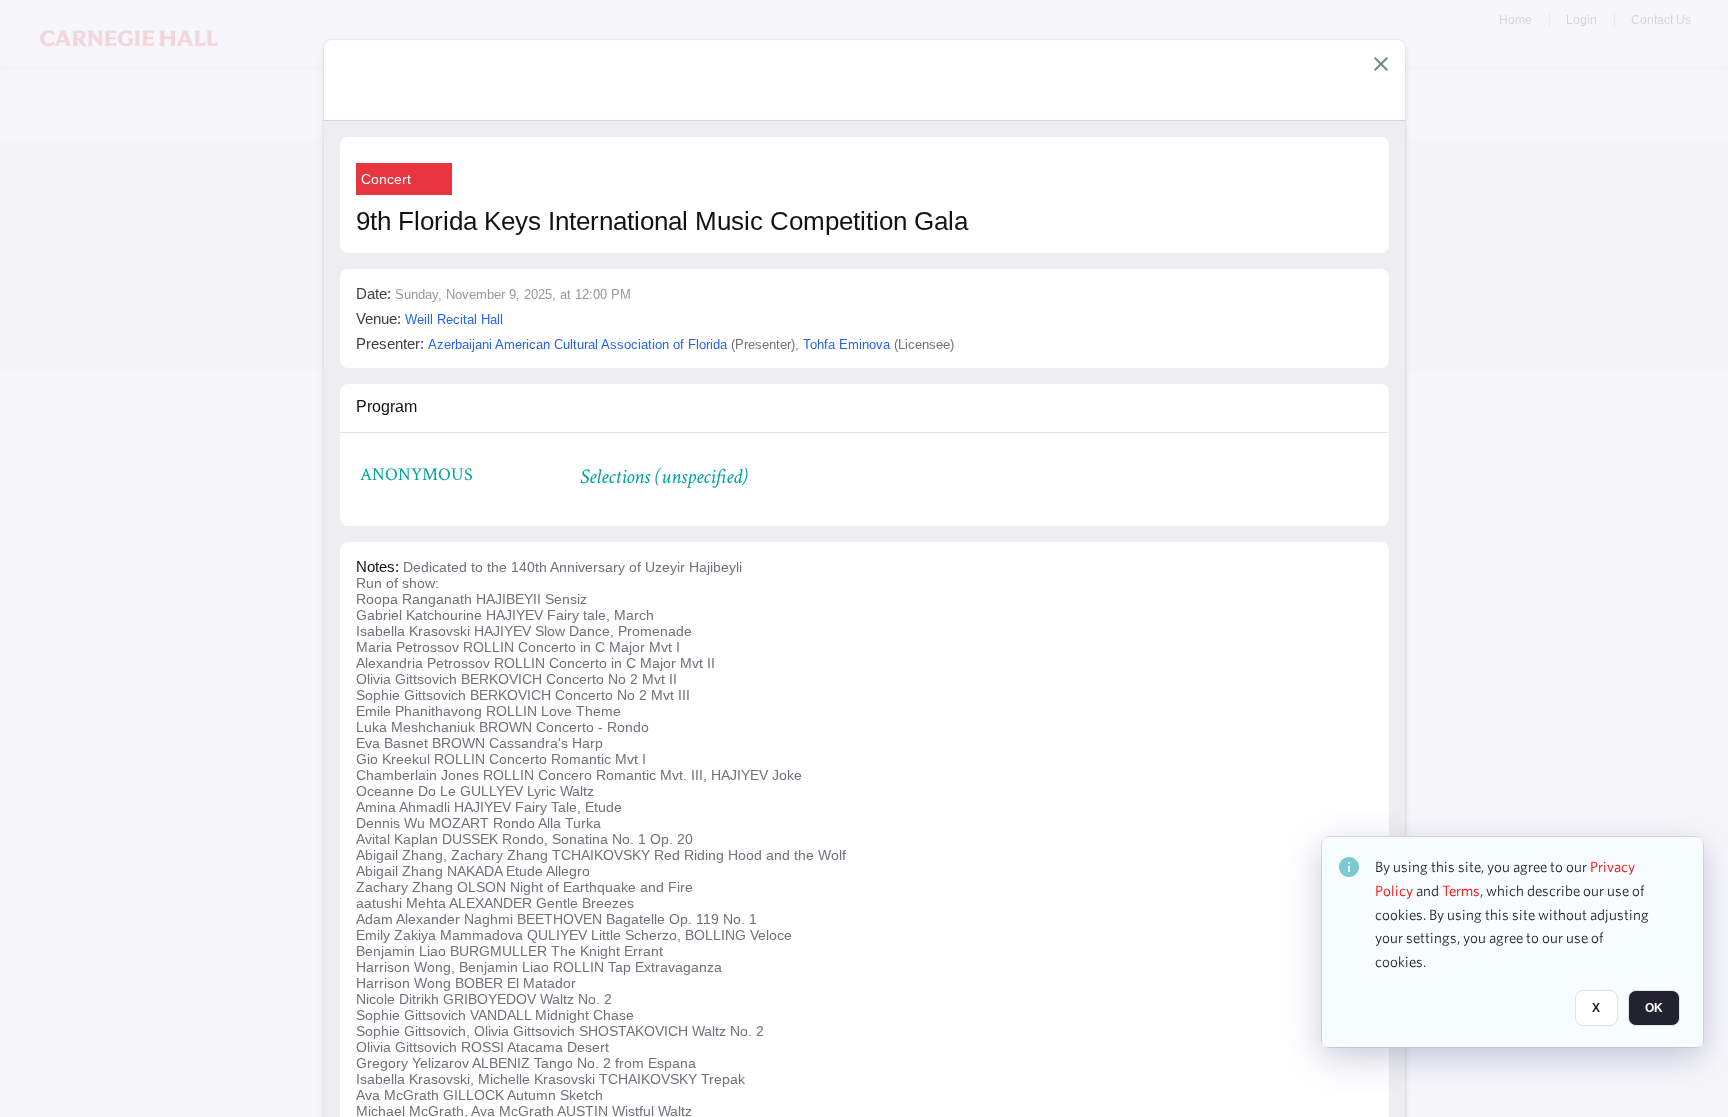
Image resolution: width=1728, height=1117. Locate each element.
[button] (1381, 64)
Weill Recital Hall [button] (454, 319)
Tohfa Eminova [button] (846, 344)
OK (1654, 1008)
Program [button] (386, 406)
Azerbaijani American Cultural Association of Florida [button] (577, 344)
